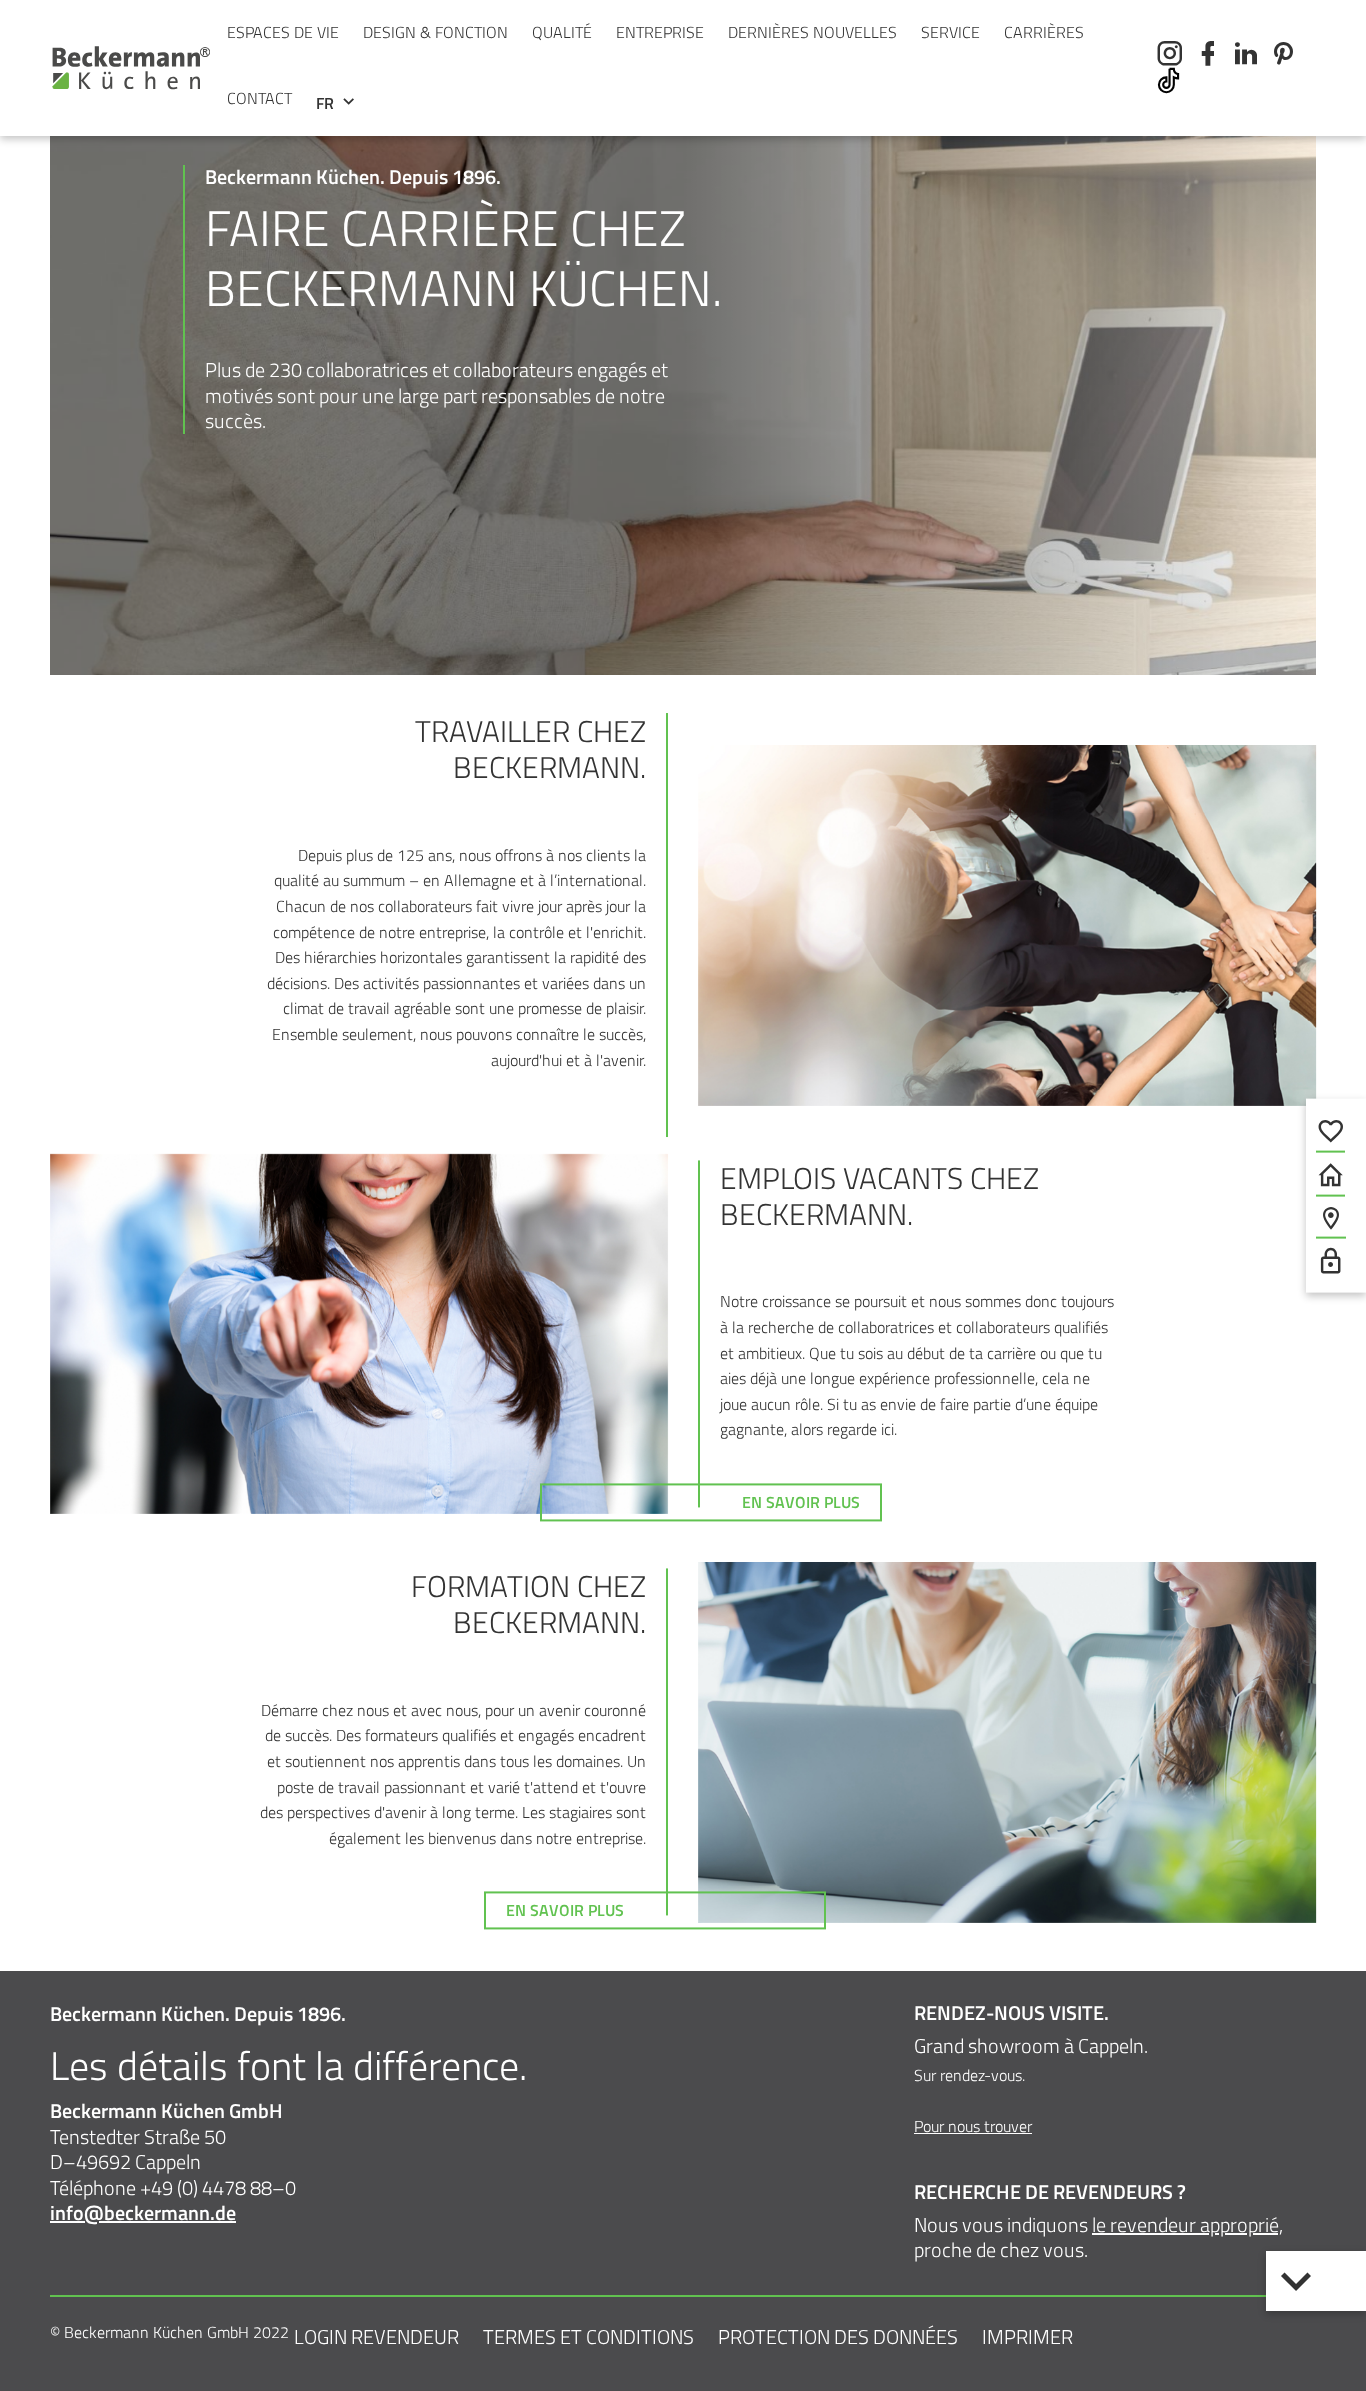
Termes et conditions (588, 2336)
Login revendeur (376, 2336)
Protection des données (838, 2336)
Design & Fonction (435, 32)
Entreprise (660, 32)
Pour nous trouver (973, 2126)
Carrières (1044, 32)
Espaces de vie (283, 32)
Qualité (562, 32)
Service (950, 32)
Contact (259, 98)
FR (327, 103)
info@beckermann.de (143, 2212)
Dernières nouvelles (812, 32)
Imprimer (1027, 2336)
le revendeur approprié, (1187, 2224)
